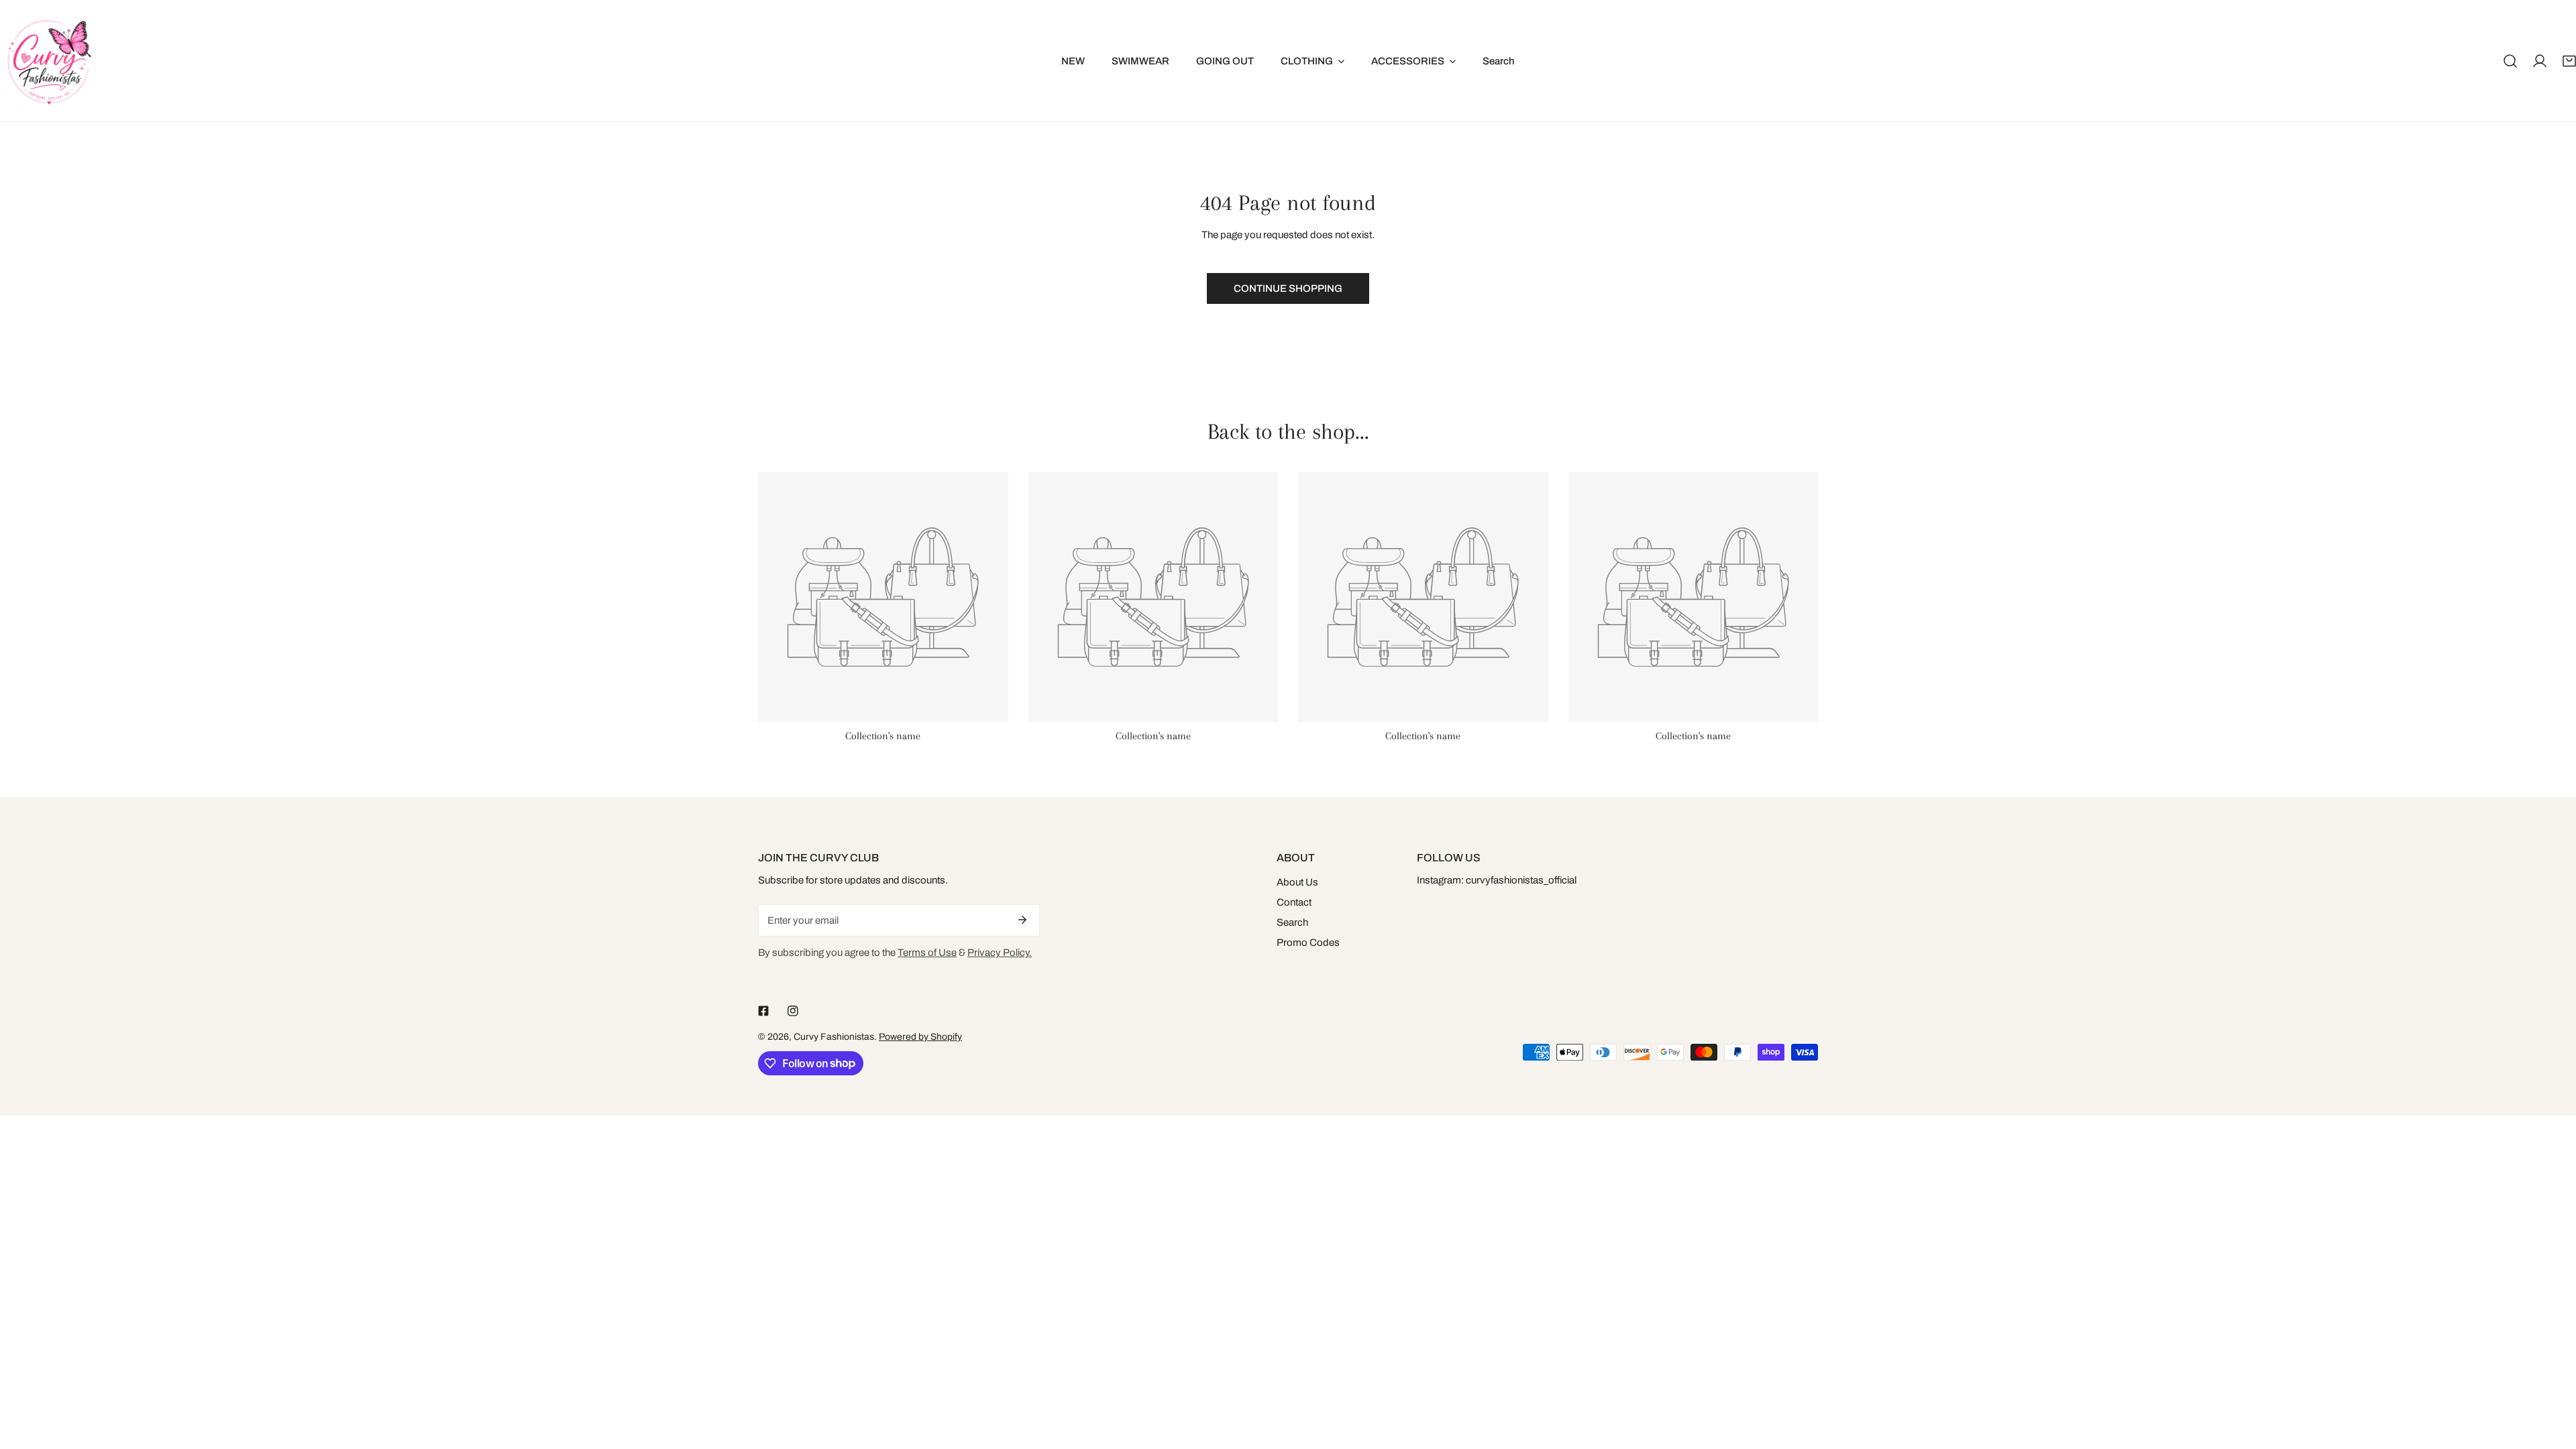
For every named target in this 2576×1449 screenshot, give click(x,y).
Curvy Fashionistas (834, 1037)
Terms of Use (927, 953)
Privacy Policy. (1000, 953)
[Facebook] (763, 1011)
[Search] (2510, 61)
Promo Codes (1308, 943)
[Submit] (1022, 920)
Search (1292, 922)
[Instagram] (793, 1011)
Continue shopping (1288, 288)
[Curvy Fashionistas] (49, 61)
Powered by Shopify (920, 1037)
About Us (1297, 882)
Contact (1294, 902)
